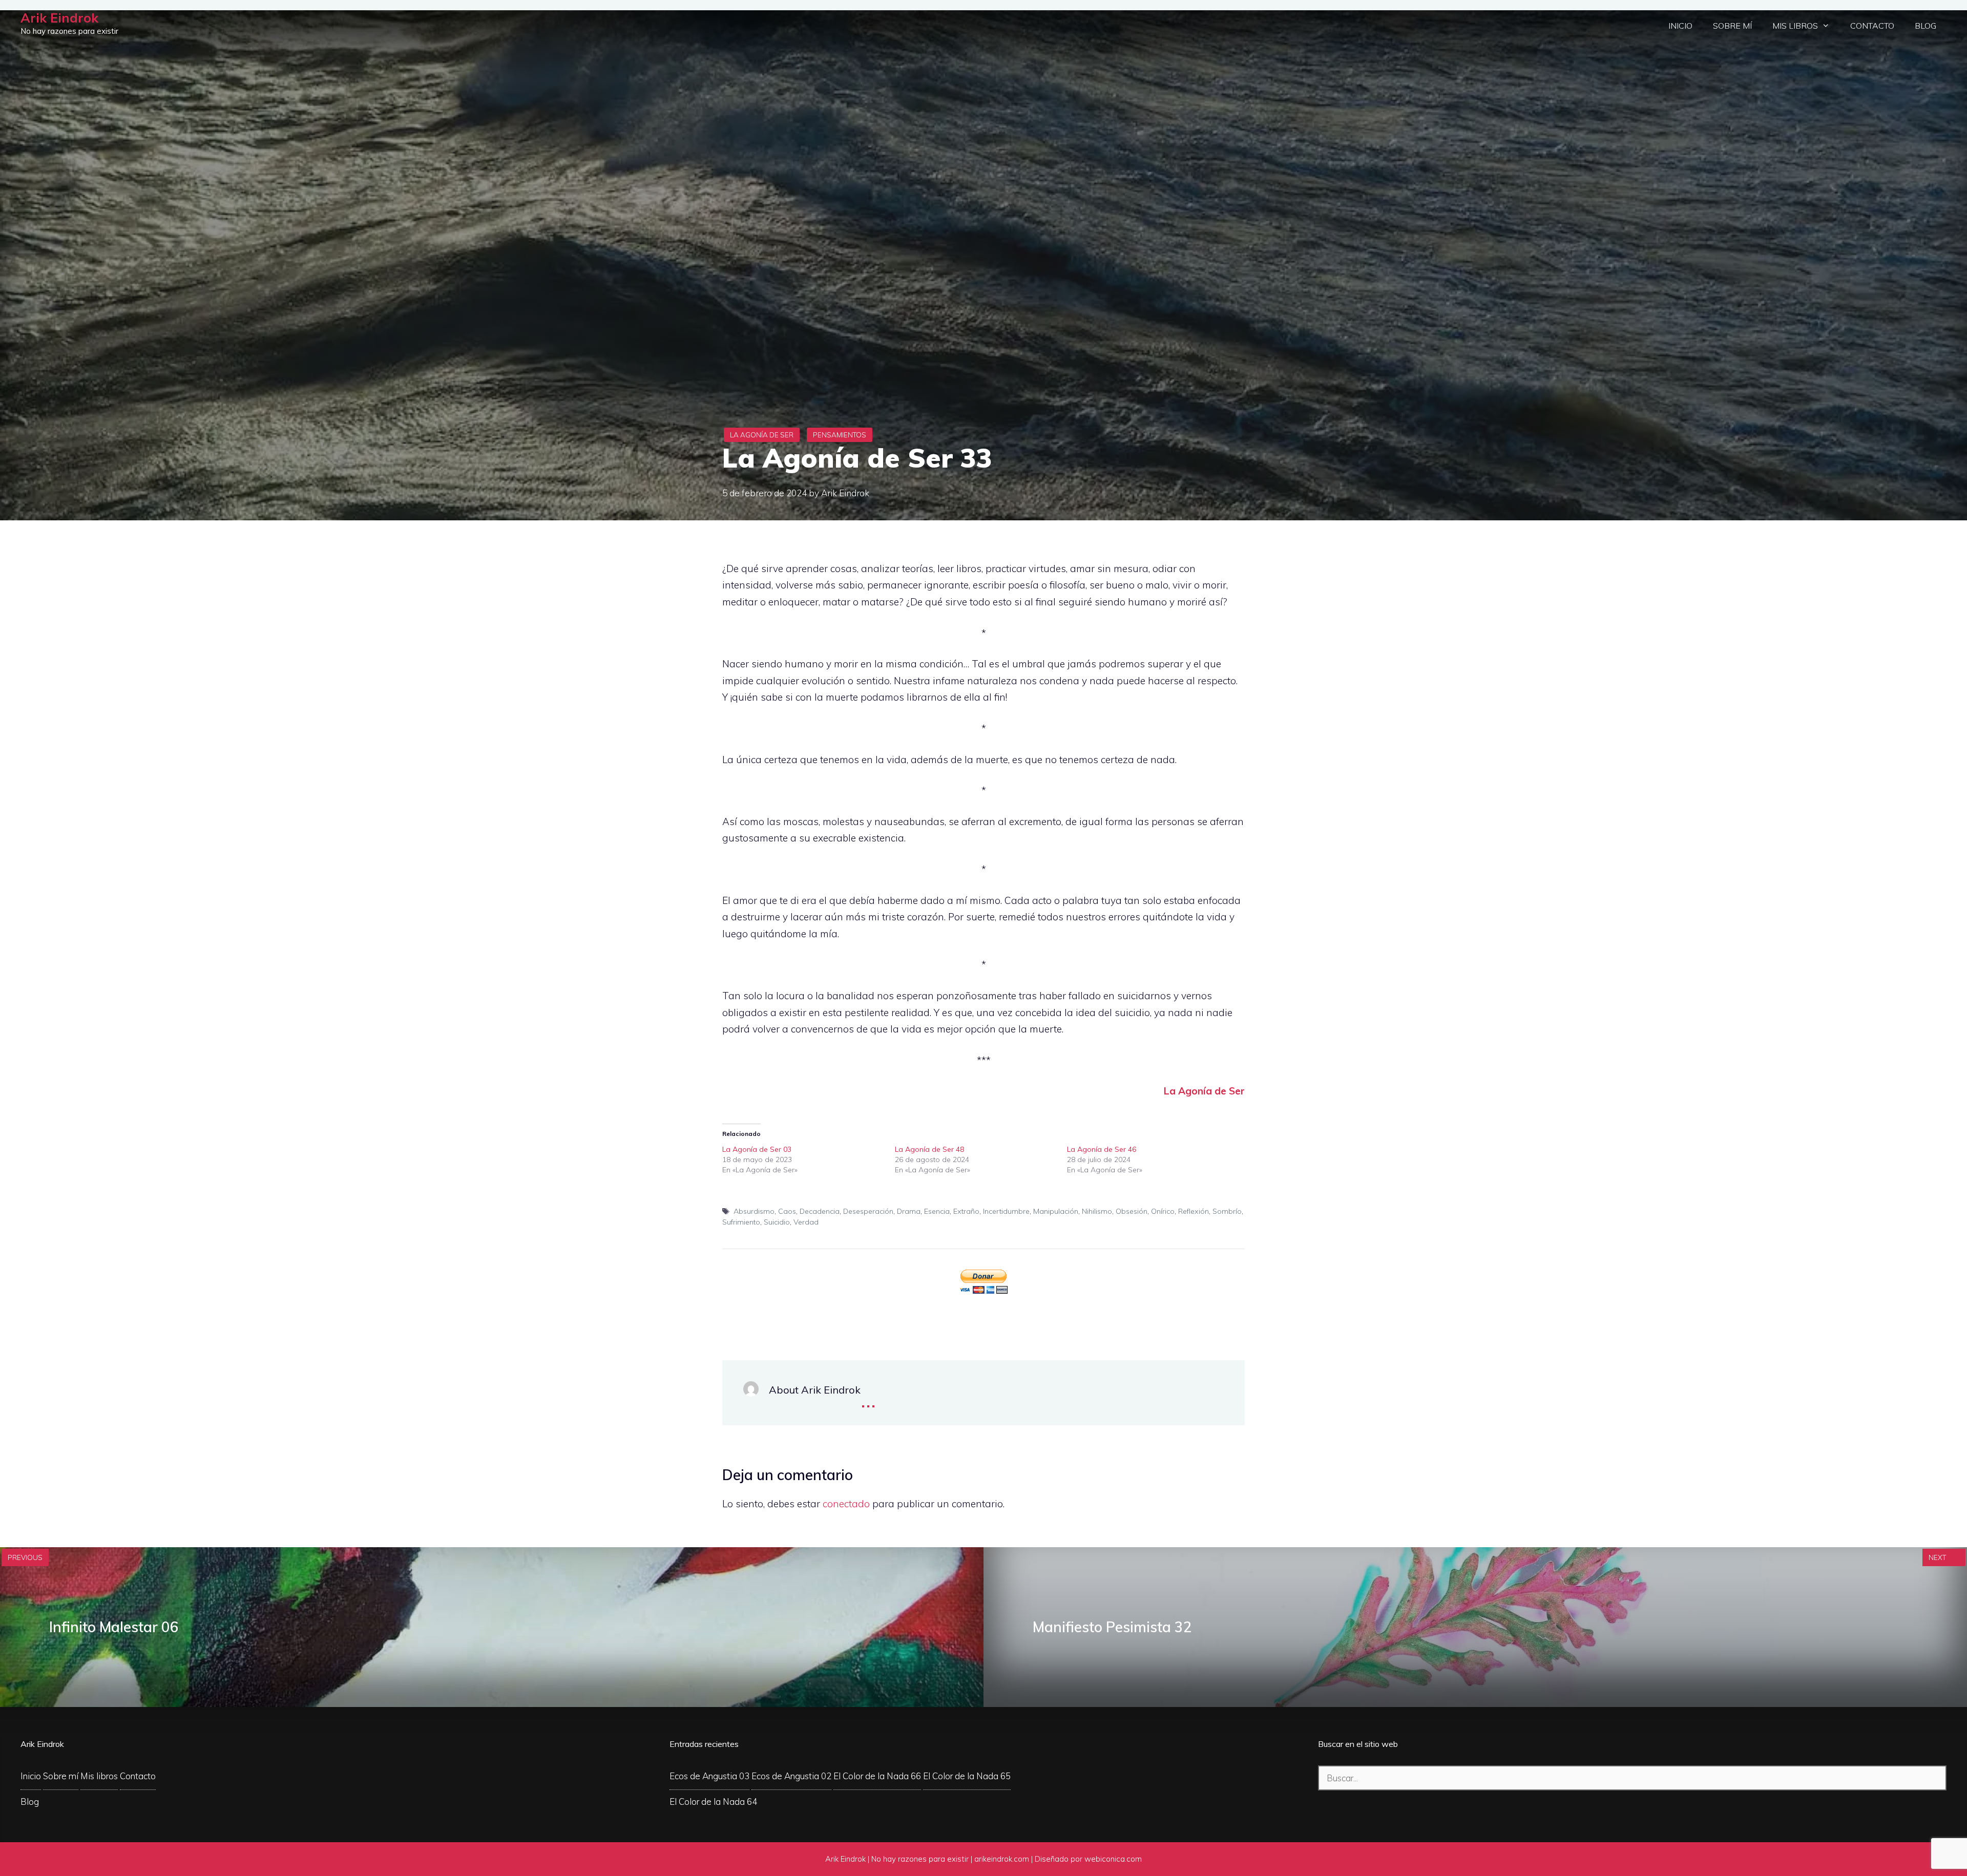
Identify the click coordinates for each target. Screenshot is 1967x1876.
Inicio (1680, 26)
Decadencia (820, 1211)
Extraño (966, 1211)
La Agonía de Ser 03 (757, 1149)
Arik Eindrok (59, 18)
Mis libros (1795, 26)
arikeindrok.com (1002, 1859)
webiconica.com (1113, 1859)
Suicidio (777, 1222)
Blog (1926, 26)
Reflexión (1194, 1211)
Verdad (806, 1222)
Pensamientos (840, 435)
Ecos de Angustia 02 (791, 1776)
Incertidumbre (1006, 1211)
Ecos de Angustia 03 (709, 1776)
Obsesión (1132, 1211)
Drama (909, 1211)
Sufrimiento (741, 1222)
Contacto (1872, 26)
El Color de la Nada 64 (713, 1801)
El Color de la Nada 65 (967, 1776)
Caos (787, 1211)
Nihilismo (1097, 1211)
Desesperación (868, 1211)
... (868, 1399)
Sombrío (1227, 1211)
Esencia (937, 1211)
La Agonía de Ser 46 (1102, 1149)
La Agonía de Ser (762, 435)
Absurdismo (754, 1211)
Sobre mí (1732, 26)
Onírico (1163, 1211)
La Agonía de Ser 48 (929, 1149)
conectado (846, 1504)
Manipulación (1056, 1211)
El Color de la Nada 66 (877, 1776)
